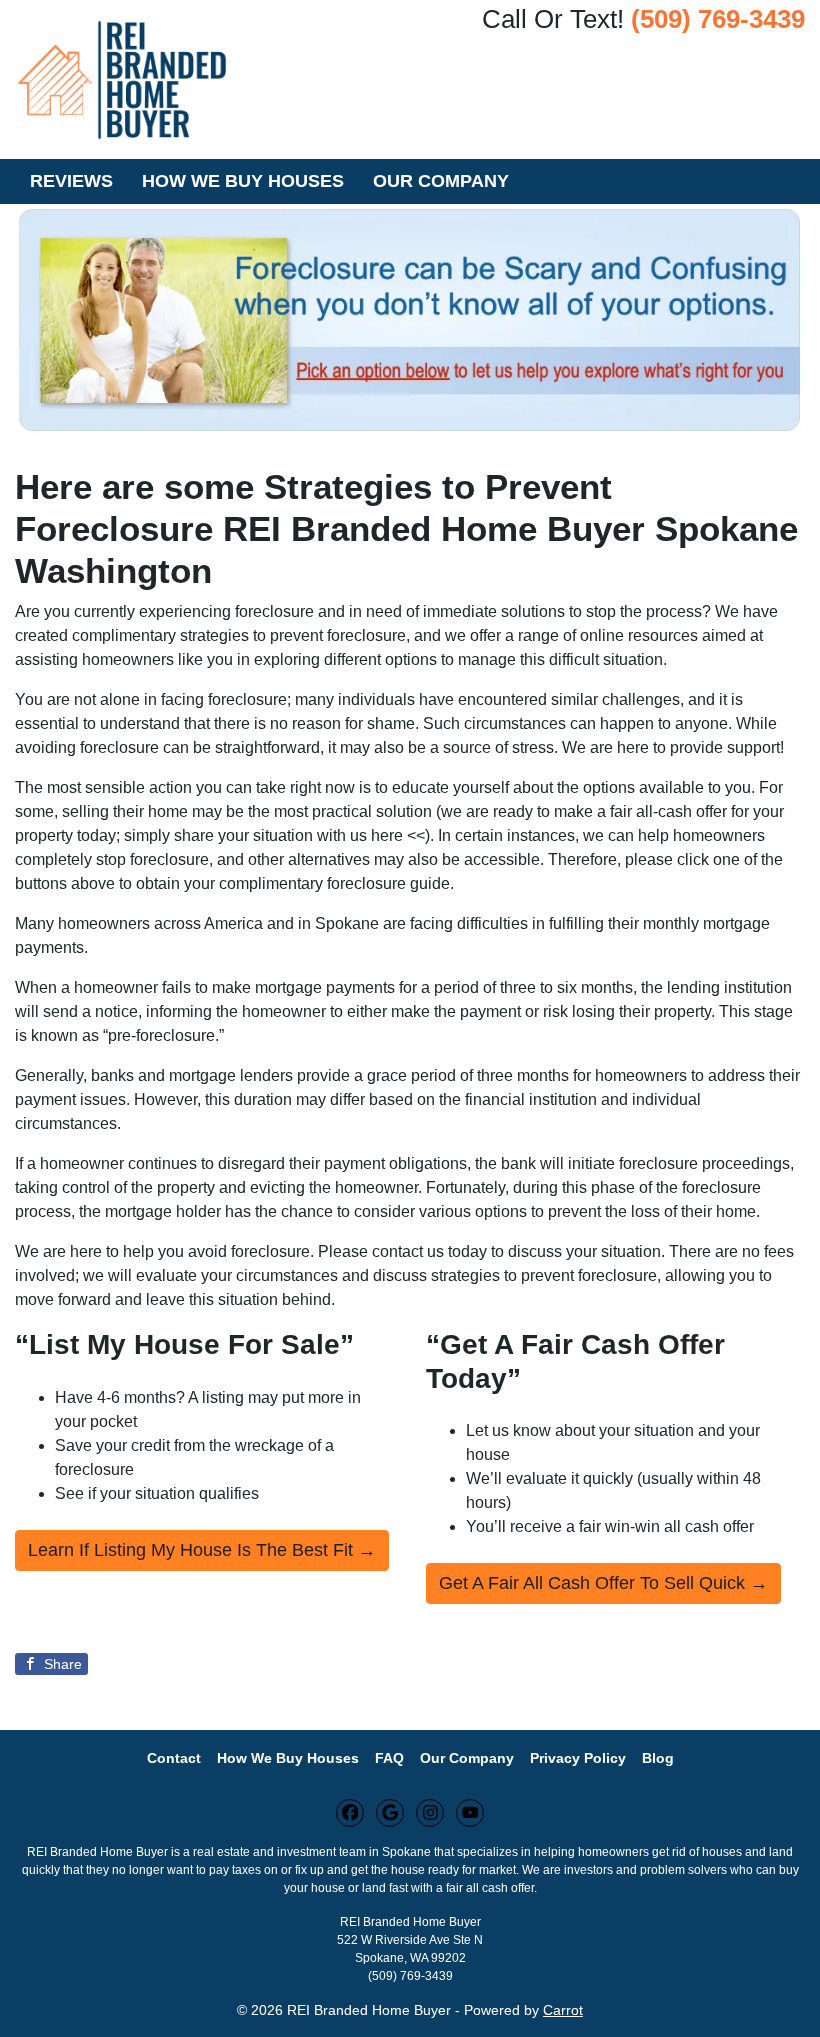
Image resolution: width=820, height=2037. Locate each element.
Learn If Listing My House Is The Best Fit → (202, 1550)
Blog (658, 1758)
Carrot (563, 2010)
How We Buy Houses (243, 181)
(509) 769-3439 (718, 19)
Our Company (441, 181)
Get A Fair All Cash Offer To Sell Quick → (603, 1583)
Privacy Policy (578, 1758)
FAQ (389, 1758)
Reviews (71, 181)
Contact (174, 1758)
